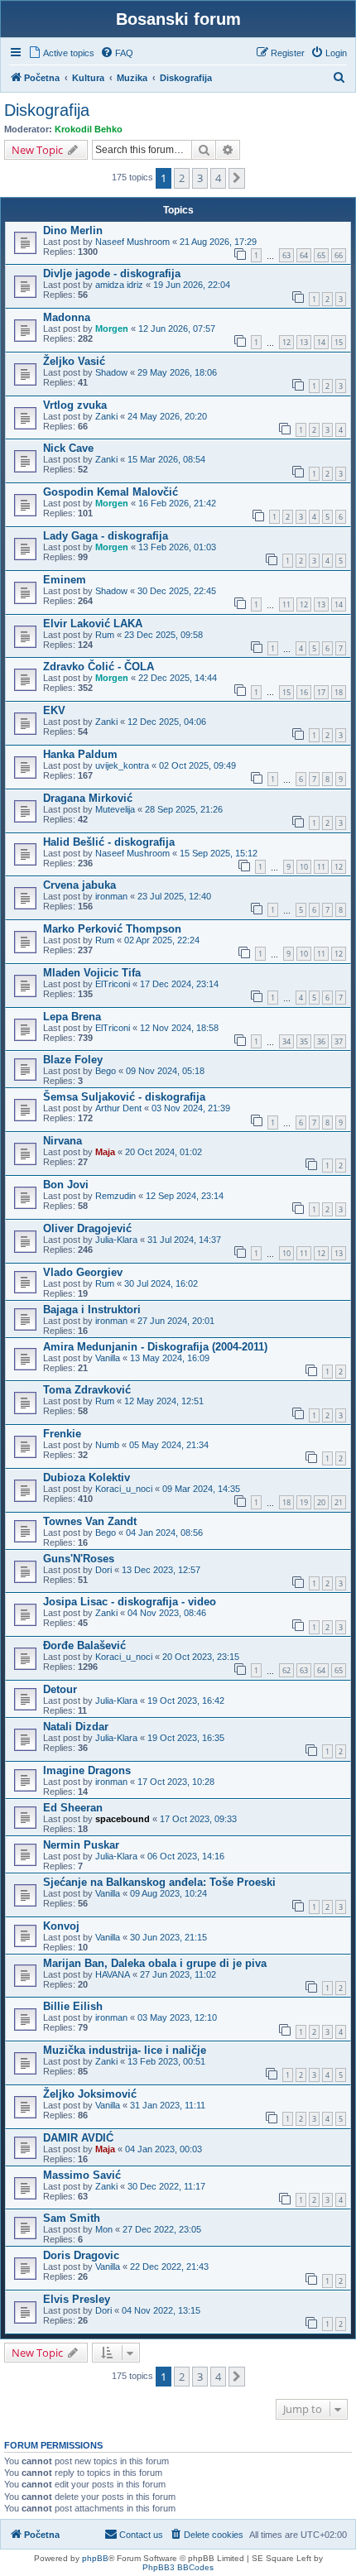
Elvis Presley (77, 2299)
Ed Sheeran (73, 1808)
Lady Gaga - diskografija (106, 536)
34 (286, 1041)
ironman (111, 896)
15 (339, 342)
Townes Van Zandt (90, 1521)
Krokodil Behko (89, 129)
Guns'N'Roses (79, 1559)
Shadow (111, 372)
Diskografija (47, 110)
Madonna (67, 317)
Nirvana (63, 1141)
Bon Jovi (66, 1185)
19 (304, 1502)
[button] (237, 178)
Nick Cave (68, 448)
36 (321, 1041)
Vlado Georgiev (83, 1272)
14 (321, 342)
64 (304, 255)
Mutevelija (115, 809)
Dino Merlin (73, 230)
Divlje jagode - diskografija (112, 273)
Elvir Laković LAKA (93, 624)
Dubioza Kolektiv (87, 1477)
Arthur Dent (118, 1108)
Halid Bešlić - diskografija (109, 842)
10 (304, 867)
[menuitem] (61, 53)
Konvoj (61, 1926)
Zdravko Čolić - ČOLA (99, 667)
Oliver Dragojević (87, 1228)
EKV (54, 710)
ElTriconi (113, 984)
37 (339, 1041)
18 (339, 692)
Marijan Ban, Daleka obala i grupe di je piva (155, 1963)
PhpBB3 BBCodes (178, 2567)
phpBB (95, 2558)
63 (286, 255)
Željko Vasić (74, 361)
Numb (107, 1445)
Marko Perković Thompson (112, 929)
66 (339, 255)
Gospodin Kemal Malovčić (111, 492)
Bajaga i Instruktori (92, 1310)
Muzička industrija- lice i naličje (125, 2050)
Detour (60, 1689)
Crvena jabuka (79, 885)
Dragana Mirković (88, 798)
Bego (106, 1071)
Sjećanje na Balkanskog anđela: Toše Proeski (159, 1882)
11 (286, 604)
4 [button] (218, 178)
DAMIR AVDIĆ (78, 2138)
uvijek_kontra (122, 765)
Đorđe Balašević (84, 1645)
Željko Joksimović (90, 2094)
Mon (104, 2229)
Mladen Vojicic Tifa (92, 973)
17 (321, 692)
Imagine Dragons (87, 1770)
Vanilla (108, 1358)
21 (339, 1502)
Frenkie (62, 1434)
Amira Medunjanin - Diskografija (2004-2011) (155, 1347)
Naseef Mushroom (132, 242)
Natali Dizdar (76, 1727)
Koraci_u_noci (124, 1489)
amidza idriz (119, 285)
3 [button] (200, 178)
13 (304, 342)
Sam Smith (72, 2218)
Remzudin (115, 1196)
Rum (105, 635)
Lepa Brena (72, 1017)
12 (286, 342)
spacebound (123, 1819)
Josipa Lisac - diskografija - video (130, 1602)
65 (321, 255)
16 (304, 692)
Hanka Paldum (80, 754)
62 (286, 1670)
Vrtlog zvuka (75, 405)
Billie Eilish (73, 2006)
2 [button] (182, 178)
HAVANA (113, 1974)
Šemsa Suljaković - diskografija (124, 1097)
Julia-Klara (116, 1240)
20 (321, 1502)
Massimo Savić (82, 2175)
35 (304, 1041)
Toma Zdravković (87, 1390)
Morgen (112, 329)
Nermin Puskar (81, 1845)
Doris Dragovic (81, 2255)
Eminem (65, 580)
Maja (105, 1152)
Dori (103, 1570)
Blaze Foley (73, 1060)
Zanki (106, 416)
